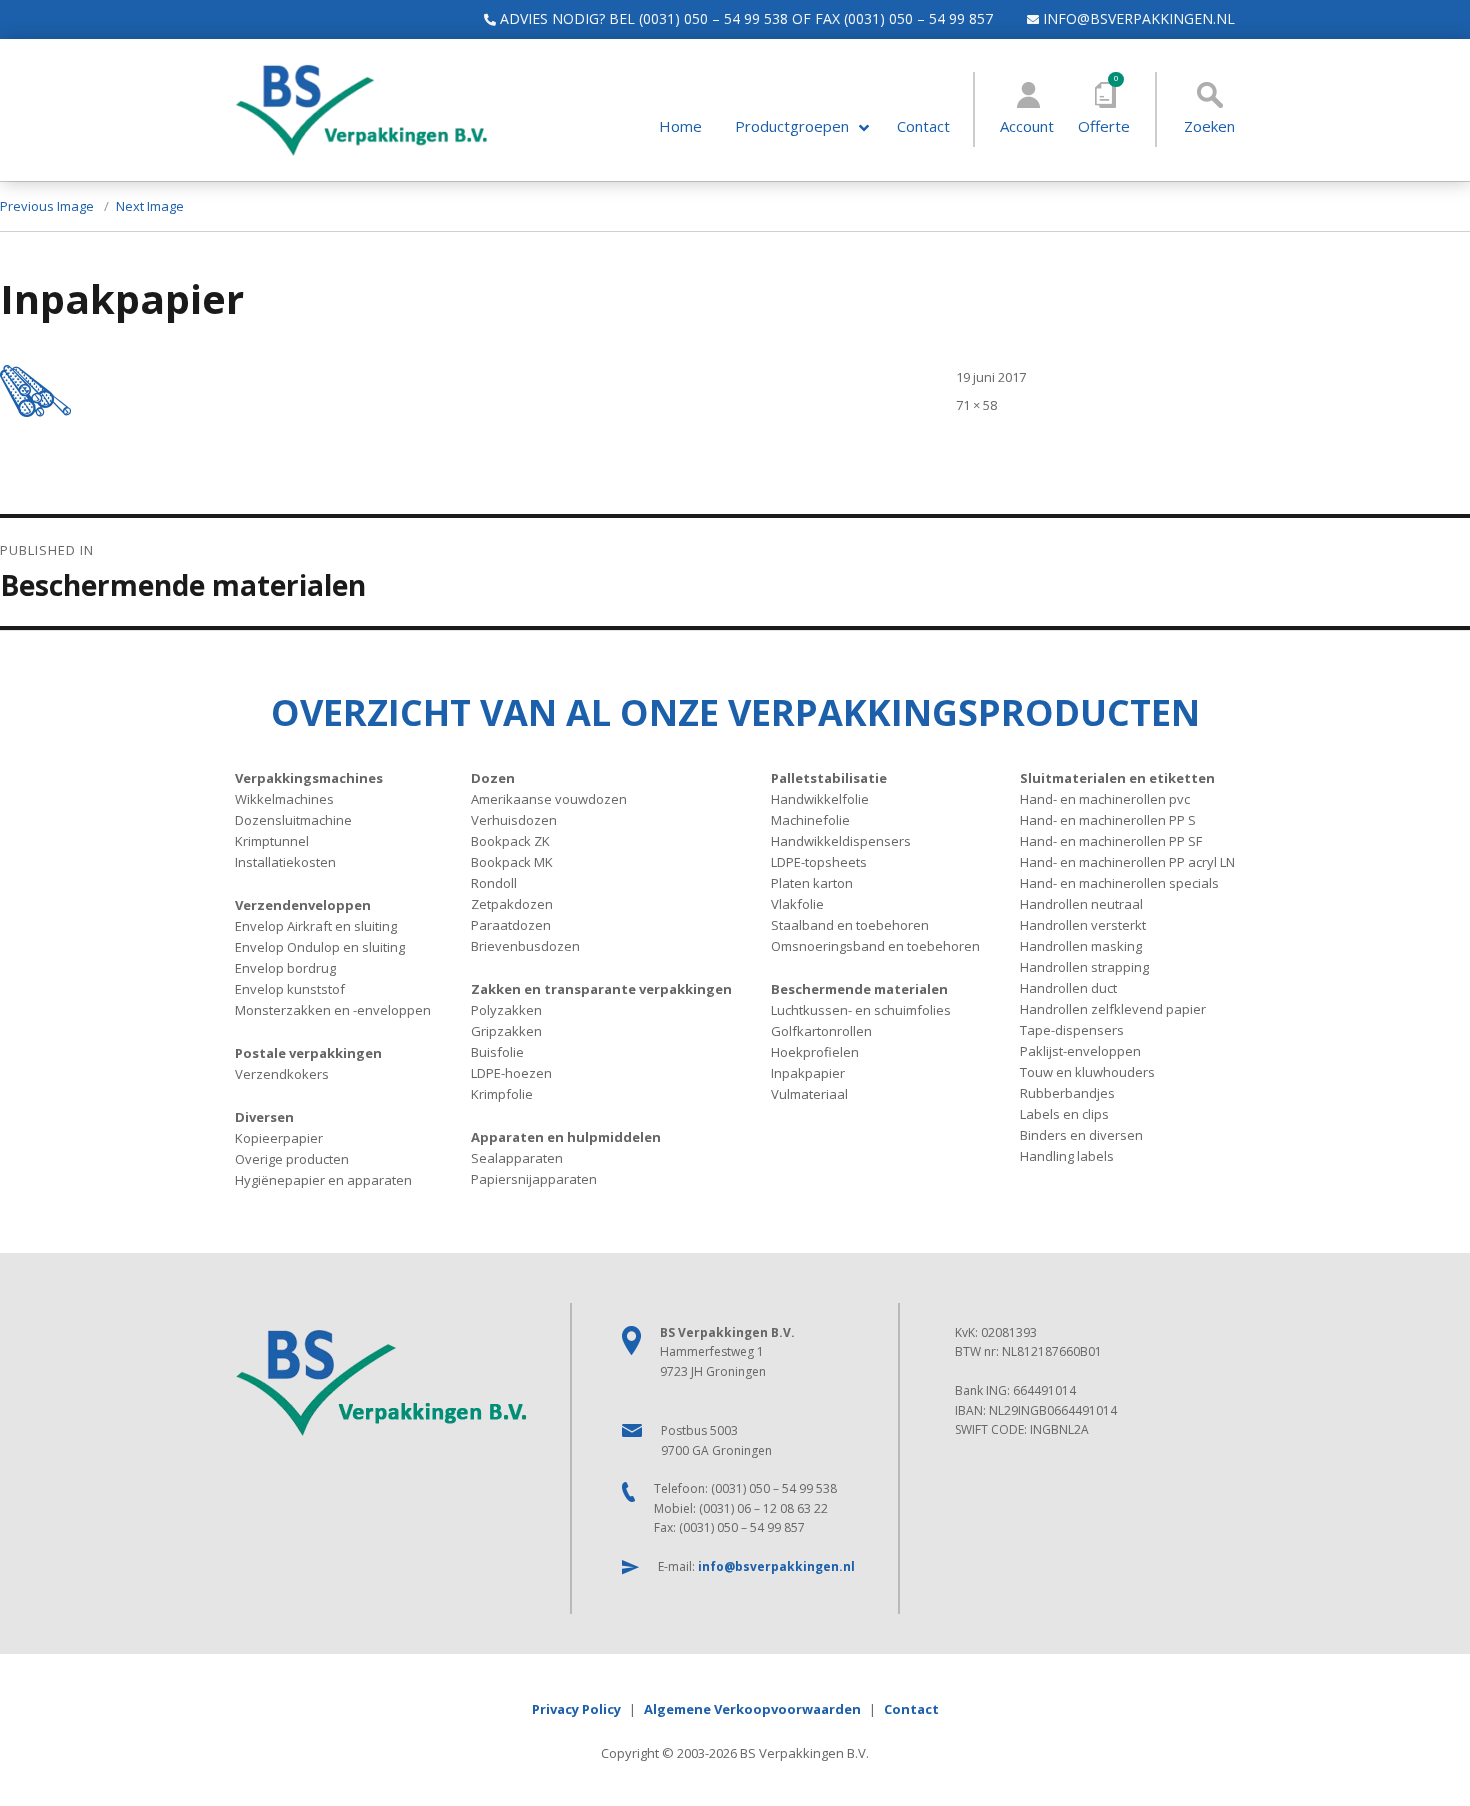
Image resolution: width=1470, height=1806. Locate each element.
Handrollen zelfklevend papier (1113, 1009)
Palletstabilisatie (829, 778)
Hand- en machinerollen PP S (1108, 820)
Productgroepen (792, 126)
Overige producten (292, 1159)
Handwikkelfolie (820, 799)
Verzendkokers (282, 1074)
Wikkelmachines (284, 799)
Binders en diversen (1081, 1135)
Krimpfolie (502, 1094)
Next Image (150, 206)
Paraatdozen (511, 925)
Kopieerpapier (279, 1138)
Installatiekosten (285, 862)
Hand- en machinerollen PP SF (1111, 841)
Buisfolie (497, 1052)
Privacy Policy (576, 1709)
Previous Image (47, 206)
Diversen (264, 1117)
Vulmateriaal (809, 1094)
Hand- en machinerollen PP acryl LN (1127, 862)
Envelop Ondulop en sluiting (320, 947)
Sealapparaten (517, 1158)
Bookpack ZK (510, 841)
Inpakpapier (808, 1073)
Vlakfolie (797, 904)
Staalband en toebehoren (850, 925)
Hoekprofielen (815, 1052)
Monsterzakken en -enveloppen (333, 1010)
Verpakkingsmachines (309, 778)
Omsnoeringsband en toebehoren (875, 946)
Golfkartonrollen (821, 1031)
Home (680, 126)
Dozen (493, 778)
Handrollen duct (1068, 988)
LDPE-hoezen (511, 1073)
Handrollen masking (1081, 946)
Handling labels (1067, 1156)
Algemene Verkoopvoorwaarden (752, 1709)
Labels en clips (1064, 1114)
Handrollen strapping (1084, 967)
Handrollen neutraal (1081, 904)
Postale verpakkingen (308, 1053)
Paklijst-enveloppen (1080, 1051)
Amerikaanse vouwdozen (549, 799)
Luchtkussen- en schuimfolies (861, 1010)
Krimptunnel (272, 841)
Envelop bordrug (285, 968)
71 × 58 (976, 405)
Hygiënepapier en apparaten (323, 1180)
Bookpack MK (512, 862)
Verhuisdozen (514, 820)
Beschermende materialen (859, 989)
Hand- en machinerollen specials (1119, 883)
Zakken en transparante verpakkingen (601, 989)
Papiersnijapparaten (534, 1179)
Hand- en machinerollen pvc (1105, 799)
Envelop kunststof (290, 989)
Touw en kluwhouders (1087, 1072)
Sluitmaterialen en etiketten (1117, 778)
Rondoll (494, 883)
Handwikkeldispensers (841, 841)
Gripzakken (506, 1031)
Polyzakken (506, 1010)
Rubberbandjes (1067, 1093)
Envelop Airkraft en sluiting (316, 926)
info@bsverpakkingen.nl (1137, 18)
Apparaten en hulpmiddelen (566, 1137)
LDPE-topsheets (819, 862)
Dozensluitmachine (293, 820)
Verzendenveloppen (303, 905)
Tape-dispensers (1072, 1030)
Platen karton (812, 883)
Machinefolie (810, 820)
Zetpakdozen (512, 904)
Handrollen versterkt (1083, 925)
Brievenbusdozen (525, 946)
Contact (923, 126)
